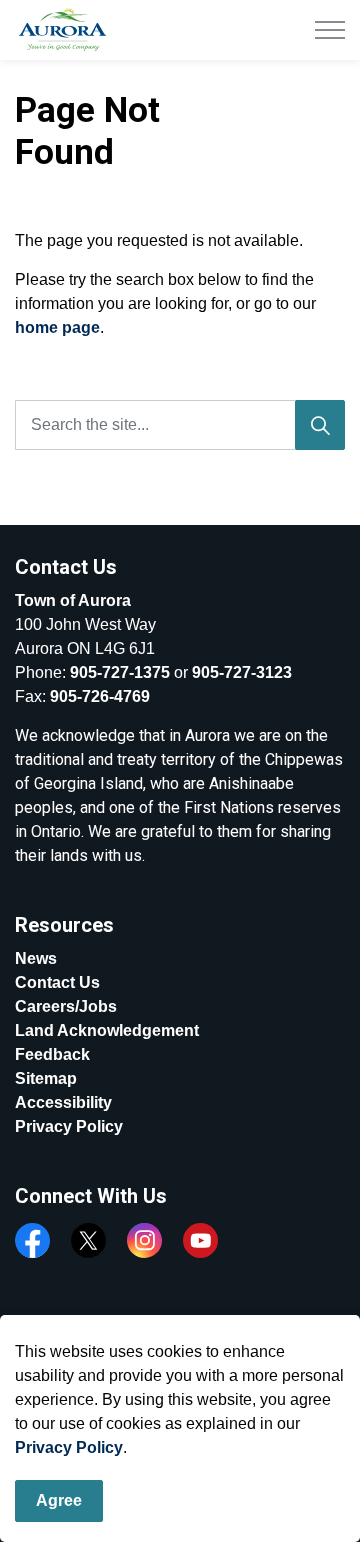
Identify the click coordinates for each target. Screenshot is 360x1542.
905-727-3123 (242, 672)
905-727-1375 (120, 672)
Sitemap (46, 1078)
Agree (59, 1500)
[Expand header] (330, 30)
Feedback (52, 1054)
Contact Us (57, 982)
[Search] (320, 425)
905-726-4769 (100, 696)
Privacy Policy (69, 1447)
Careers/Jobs (66, 1006)
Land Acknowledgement (107, 1030)
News (36, 958)
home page (57, 327)
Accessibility (63, 1102)
